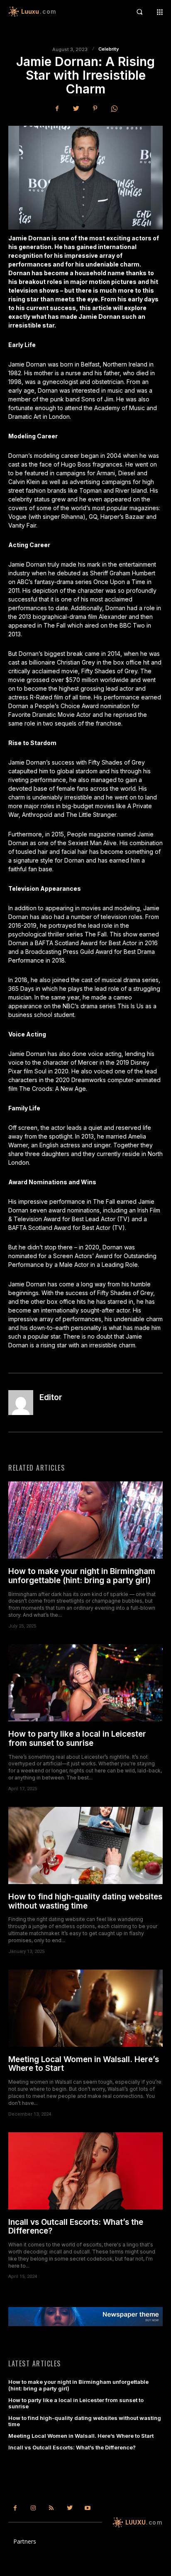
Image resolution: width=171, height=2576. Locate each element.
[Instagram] (34, 2508)
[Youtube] (88, 2508)
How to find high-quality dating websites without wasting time (85, 1901)
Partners (25, 2541)
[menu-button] (160, 12)
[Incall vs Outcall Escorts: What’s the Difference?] (85, 2171)
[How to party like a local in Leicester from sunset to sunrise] (85, 1683)
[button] (139, 12)
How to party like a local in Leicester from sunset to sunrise (77, 1739)
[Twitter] (76, 108)
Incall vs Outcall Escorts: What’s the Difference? (76, 2227)
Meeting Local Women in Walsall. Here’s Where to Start (84, 2064)
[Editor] (21, 1403)
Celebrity (109, 49)
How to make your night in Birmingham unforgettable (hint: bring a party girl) (82, 1576)
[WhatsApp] (114, 108)
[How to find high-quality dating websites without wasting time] (85, 1845)
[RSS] (51, 2508)
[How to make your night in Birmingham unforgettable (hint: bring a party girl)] (85, 1520)
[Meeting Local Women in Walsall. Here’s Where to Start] (85, 2008)
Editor (51, 1398)
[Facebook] (57, 108)
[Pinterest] (95, 108)
